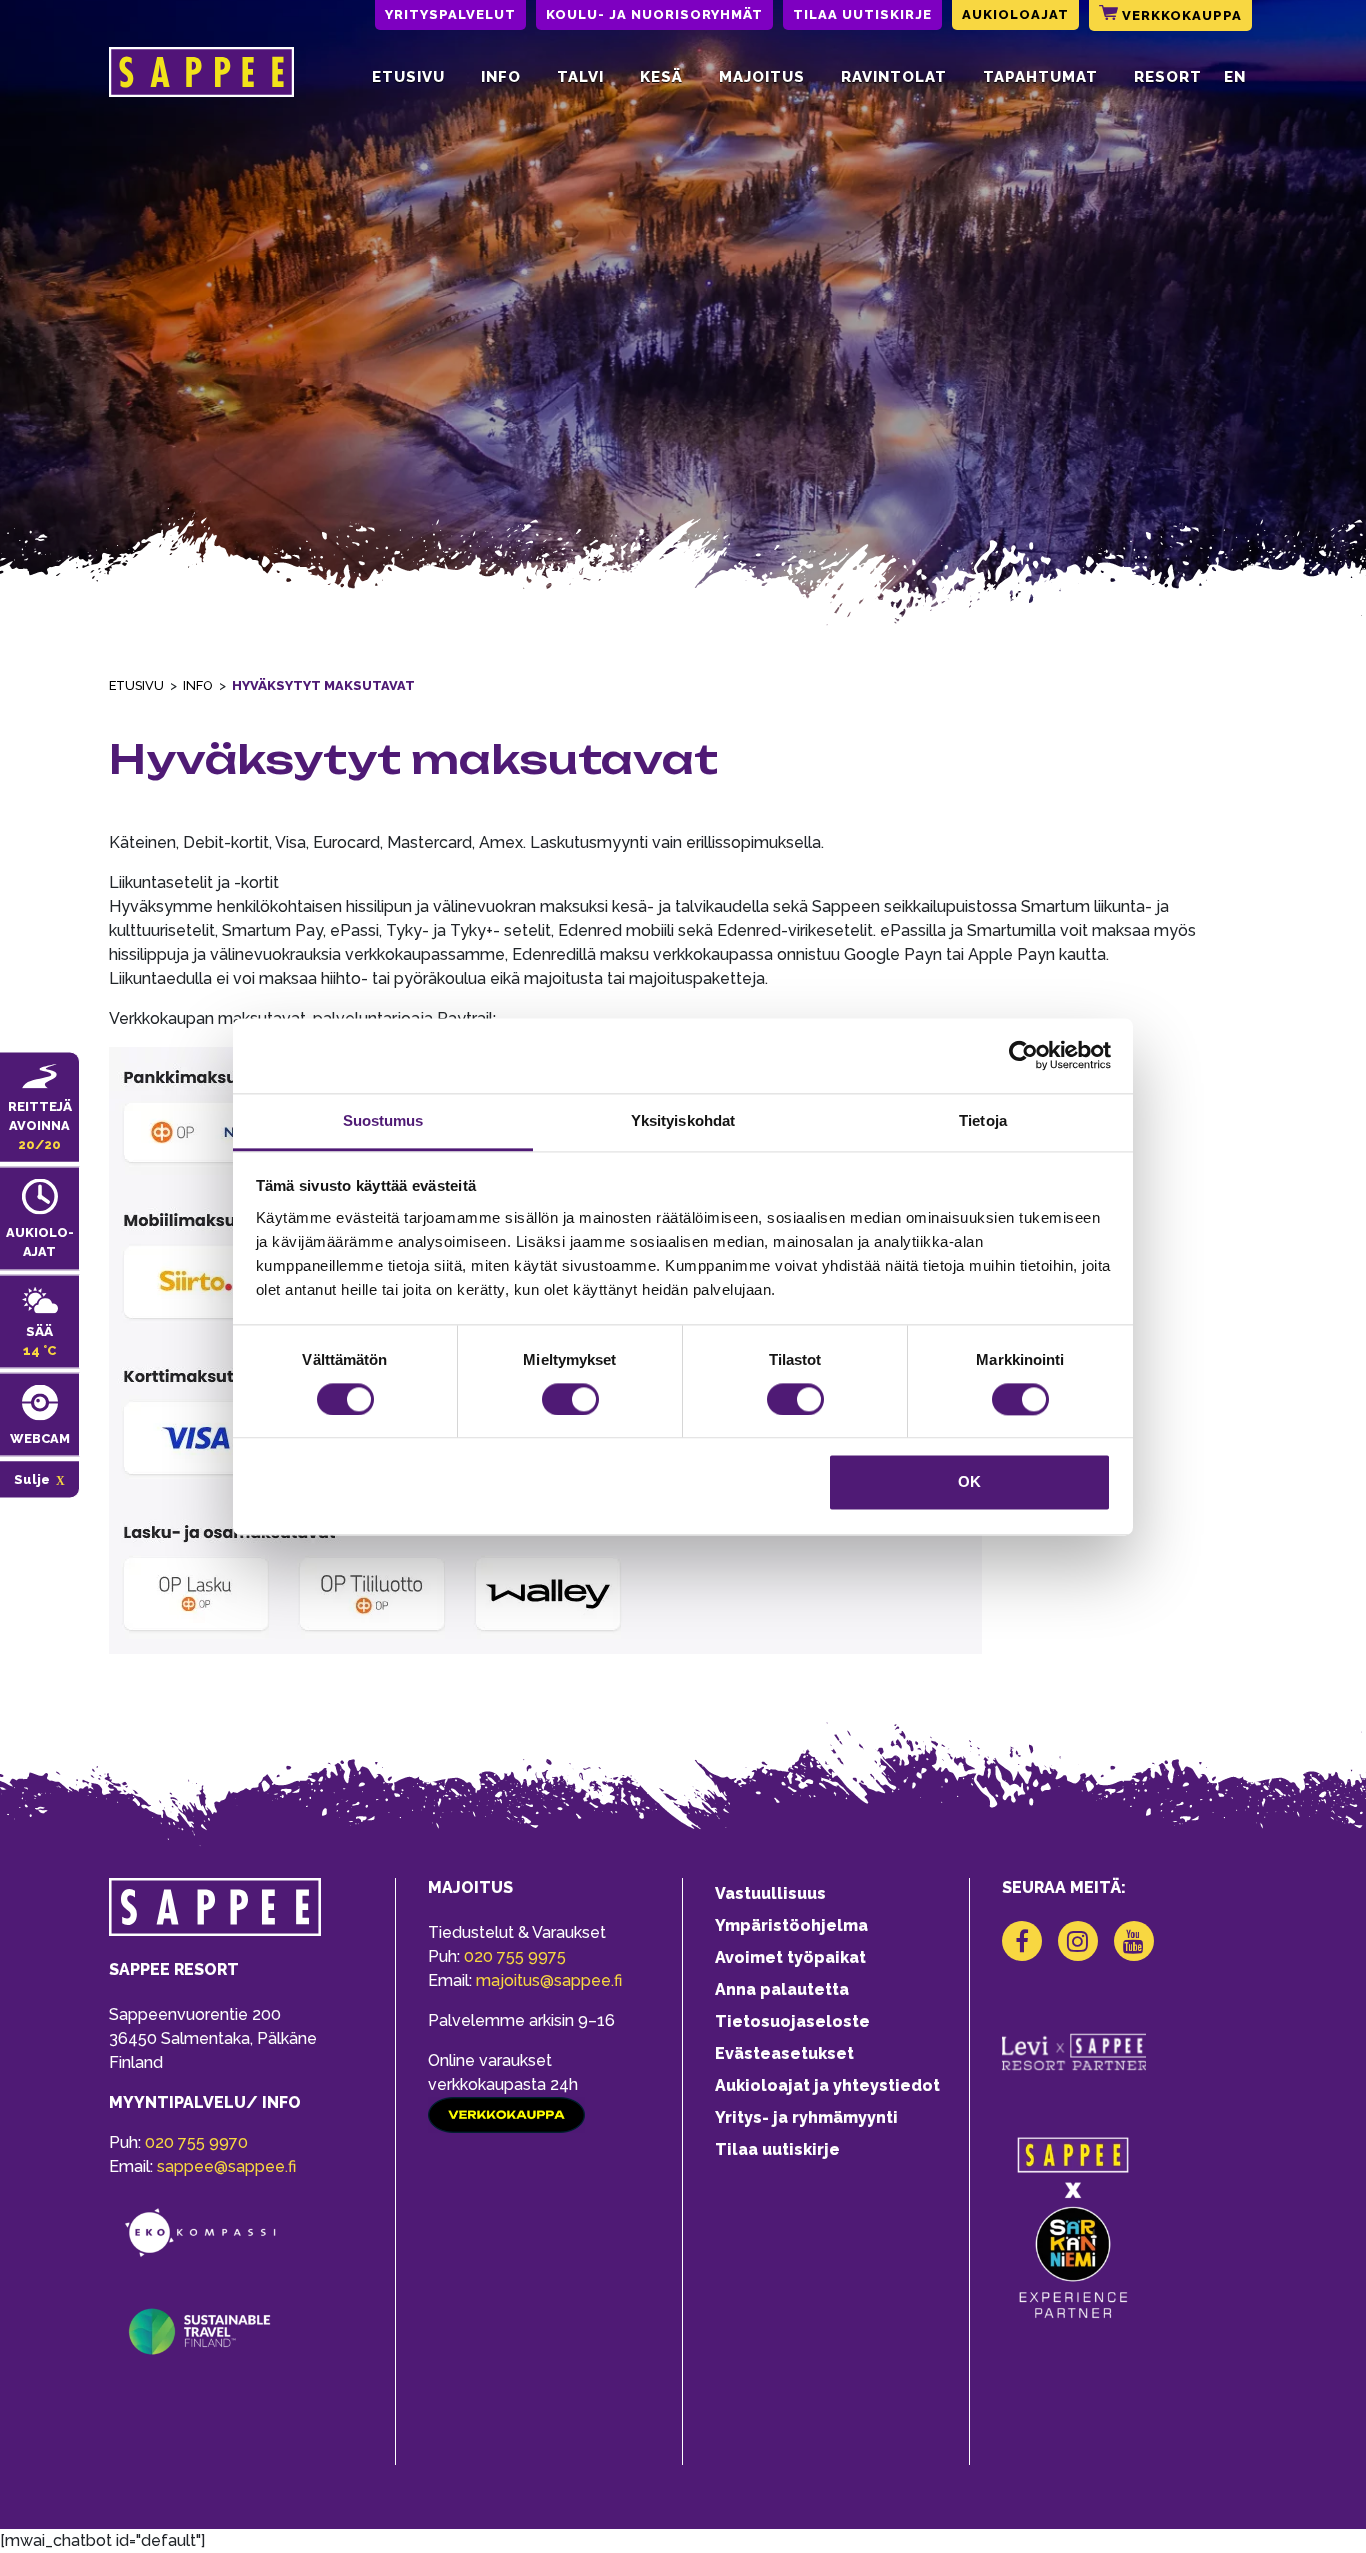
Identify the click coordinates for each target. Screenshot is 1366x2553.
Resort (1168, 77)
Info (501, 77)
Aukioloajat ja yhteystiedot (827, 2085)
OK (969, 1482)
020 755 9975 (515, 1956)
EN (1235, 77)
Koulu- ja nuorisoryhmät (654, 14)
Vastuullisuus (770, 1893)
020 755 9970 (196, 2142)
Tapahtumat (1040, 77)
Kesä (661, 77)
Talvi (580, 77)
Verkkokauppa (1180, 15)
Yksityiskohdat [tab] (683, 1120)
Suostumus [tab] (383, 1120)
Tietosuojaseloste (792, 2021)
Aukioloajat (1015, 14)
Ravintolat (894, 77)
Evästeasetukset (784, 2053)
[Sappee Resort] (201, 77)
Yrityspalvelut (450, 14)
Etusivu (408, 77)
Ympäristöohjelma (791, 1925)
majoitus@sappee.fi (549, 1980)
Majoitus (762, 77)
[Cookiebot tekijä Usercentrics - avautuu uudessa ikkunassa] (1023, 1055)
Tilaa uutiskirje (862, 14)
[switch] (570, 1399)
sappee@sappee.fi (226, 2166)
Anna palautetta (782, 1989)
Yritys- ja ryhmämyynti (806, 2117)
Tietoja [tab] (983, 1120)
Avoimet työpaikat (790, 1957)
